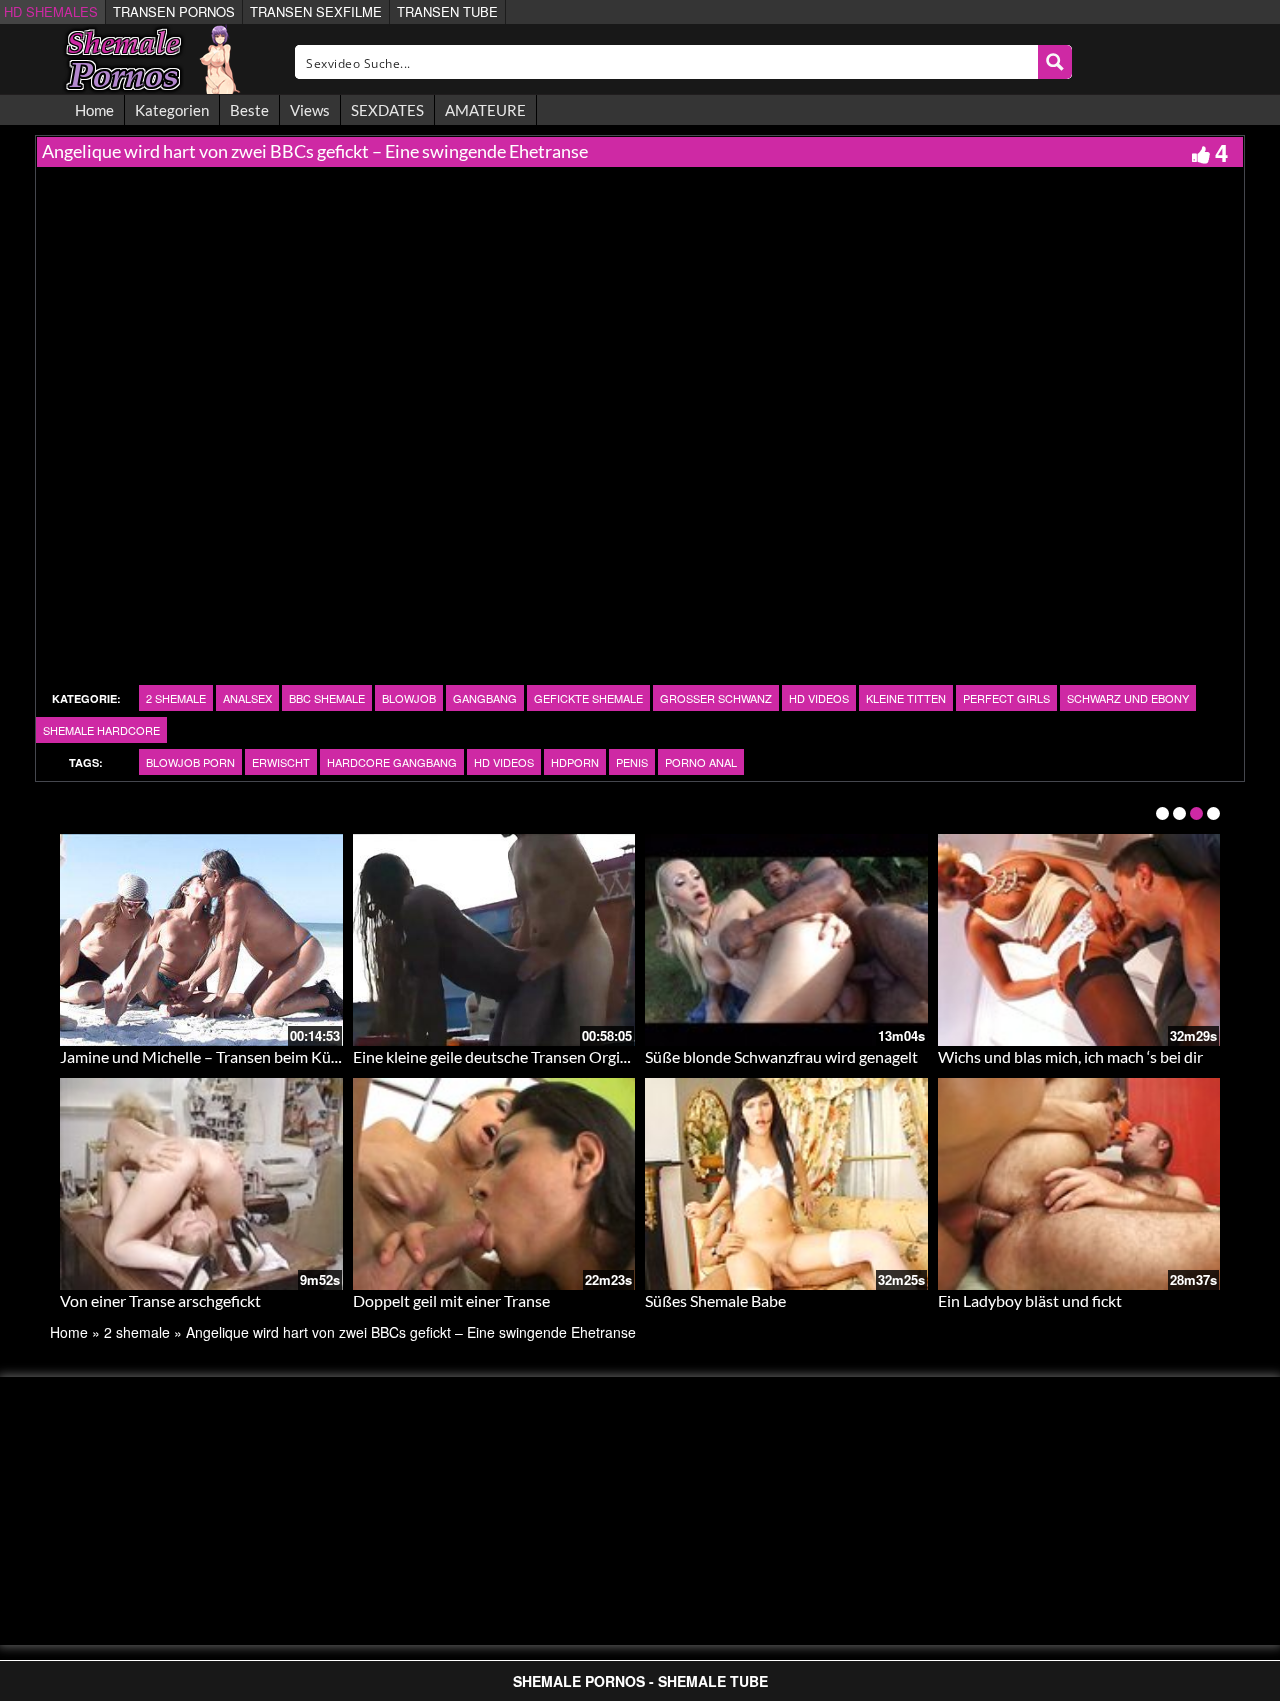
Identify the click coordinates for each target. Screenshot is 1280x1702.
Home (94, 110)
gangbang (485, 698)
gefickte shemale (588, 698)
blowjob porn (190, 762)
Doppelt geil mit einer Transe (451, 1300)
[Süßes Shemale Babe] (786, 1184)
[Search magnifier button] (1055, 62)
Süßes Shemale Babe (715, 1300)
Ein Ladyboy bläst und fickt (1030, 1300)
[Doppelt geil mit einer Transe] (494, 1184)
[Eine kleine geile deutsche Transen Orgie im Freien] (494, 940)
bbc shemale (327, 698)
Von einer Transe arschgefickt (160, 1300)
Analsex (247, 698)
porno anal (701, 762)
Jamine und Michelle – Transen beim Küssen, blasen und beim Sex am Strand (320, 1056)
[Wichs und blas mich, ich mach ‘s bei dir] (1079, 940)
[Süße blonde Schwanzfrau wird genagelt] (786, 940)
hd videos (819, 698)
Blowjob (409, 698)
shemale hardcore (101, 730)
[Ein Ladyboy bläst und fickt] (1079, 1184)
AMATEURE (485, 110)
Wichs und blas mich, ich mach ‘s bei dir (1070, 1056)
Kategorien (172, 110)
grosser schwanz (716, 698)
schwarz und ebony (1128, 698)
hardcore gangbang (392, 762)
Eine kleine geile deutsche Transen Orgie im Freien (524, 1056)
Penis (632, 762)
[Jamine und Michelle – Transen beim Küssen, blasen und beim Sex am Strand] (201, 940)
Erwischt (281, 762)
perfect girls (1006, 698)
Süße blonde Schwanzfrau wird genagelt (781, 1056)
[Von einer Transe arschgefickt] (201, 1184)
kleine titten (906, 698)
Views (310, 110)
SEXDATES (387, 110)
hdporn (575, 762)
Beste (249, 110)
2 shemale (176, 698)
